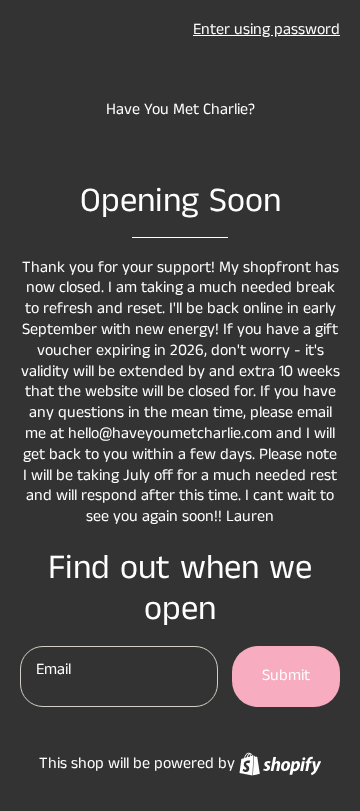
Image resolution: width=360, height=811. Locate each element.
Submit (286, 675)
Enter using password (266, 29)
